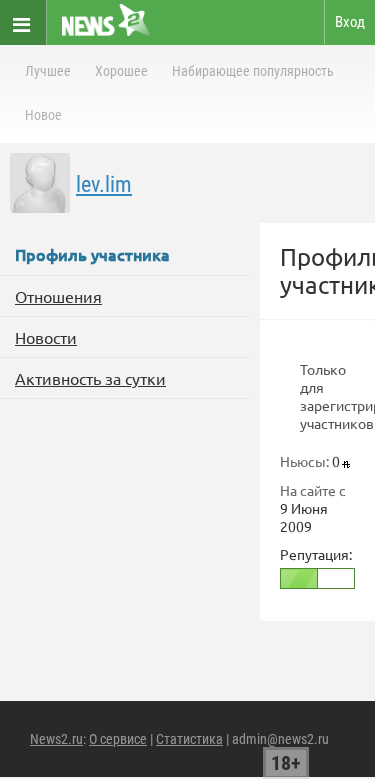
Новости (46, 337)
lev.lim (104, 184)
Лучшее (48, 71)
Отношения (58, 296)
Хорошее (121, 71)
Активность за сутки (90, 378)
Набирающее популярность (253, 71)
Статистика (189, 739)
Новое (43, 115)
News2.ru (56, 739)
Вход (350, 22)
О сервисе (118, 739)
